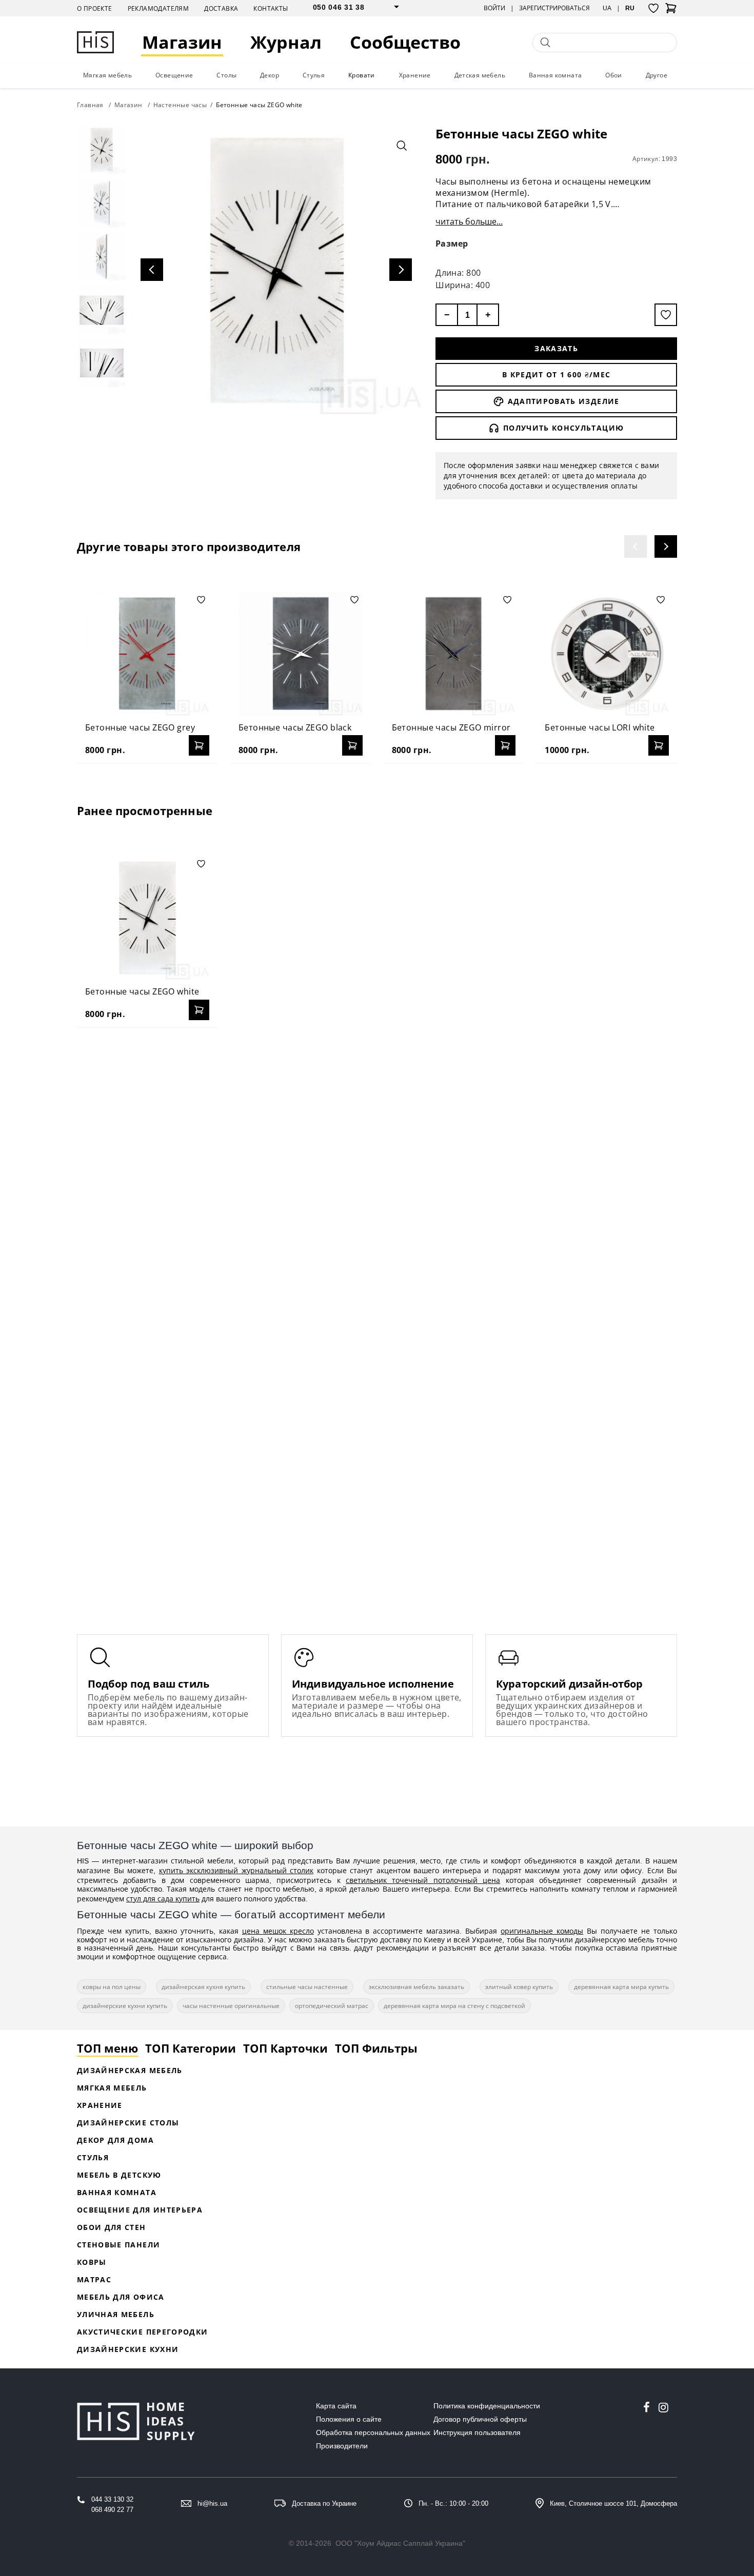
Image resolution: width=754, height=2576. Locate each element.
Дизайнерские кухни (128, 2349)
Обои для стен (112, 2227)
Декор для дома (115, 2140)
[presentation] (636, 546)
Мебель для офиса (121, 2297)
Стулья (314, 75)
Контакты (271, 8)
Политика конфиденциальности (487, 2406)
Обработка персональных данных (373, 2432)
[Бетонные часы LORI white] (607, 654)
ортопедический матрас (332, 2006)
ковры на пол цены (112, 1987)
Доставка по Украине (324, 2503)
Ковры (92, 2262)
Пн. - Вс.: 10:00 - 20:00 (453, 2503)
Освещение (174, 75)
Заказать (556, 348)
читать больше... (469, 221)
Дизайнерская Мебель (130, 2070)
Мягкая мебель (107, 75)
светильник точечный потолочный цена (423, 1880)
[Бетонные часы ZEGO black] (301, 654)
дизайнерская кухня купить (203, 1987)
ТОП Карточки (285, 2048)
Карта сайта (336, 2406)
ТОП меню (107, 2048)
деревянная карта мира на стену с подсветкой (454, 2006)
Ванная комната (555, 75)
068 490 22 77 (112, 2510)
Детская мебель (480, 75)
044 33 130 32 (112, 2499)
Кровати (362, 75)
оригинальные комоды (542, 1931)
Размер (452, 244)
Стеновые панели (118, 2245)
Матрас (94, 2279)
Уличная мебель (116, 2314)
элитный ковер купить (519, 1987)
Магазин (182, 42)
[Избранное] (653, 8)
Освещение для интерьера (140, 2210)
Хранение (415, 75)
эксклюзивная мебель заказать (416, 1987)
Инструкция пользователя (477, 2432)
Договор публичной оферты (480, 2419)
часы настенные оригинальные (231, 2006)
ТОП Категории (191, 2048)
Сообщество (405, 42)
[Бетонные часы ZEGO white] (147, 918)
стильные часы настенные (307, 1987)
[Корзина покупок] (671, 11)
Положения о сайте (349, 2419)
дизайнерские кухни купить (125, 2006)
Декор (270, 75)
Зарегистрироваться (554, 8)
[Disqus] (377, 1168)
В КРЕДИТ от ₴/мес (556, 374)
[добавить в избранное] (666, 315)
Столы (226, 75)
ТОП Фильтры (376, 2048)
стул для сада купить (163, 1899)
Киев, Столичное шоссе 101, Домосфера (613, 2503)
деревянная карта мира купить (621, 1987)
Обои (614, 75)
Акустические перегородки (142, 2332)
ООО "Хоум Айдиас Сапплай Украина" (400, 2543)
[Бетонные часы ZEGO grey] (147, 654)
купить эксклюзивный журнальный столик (236, 1870)
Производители (342, 2446)
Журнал (286, 42)
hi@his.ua (212, 2503)
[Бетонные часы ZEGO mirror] (454, 654)
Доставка (221, 8)
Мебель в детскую (119, 2175)
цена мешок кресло (278, 1931)
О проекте (95, 8)
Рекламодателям (158, 8)
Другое (657, 75)
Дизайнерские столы (128, 2123)
